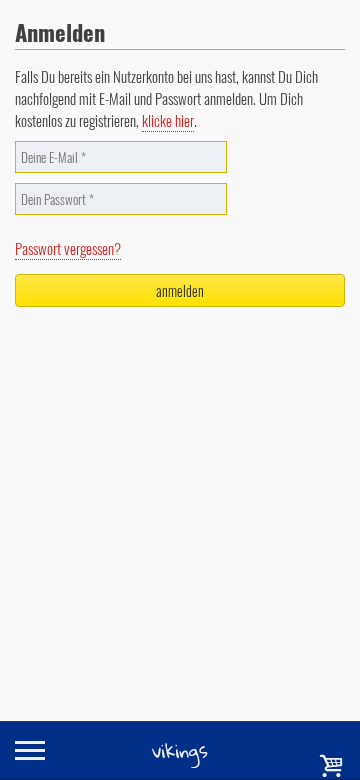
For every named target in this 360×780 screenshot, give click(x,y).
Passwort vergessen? (68, 248)
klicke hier (168, 120)
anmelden (180, 290)
